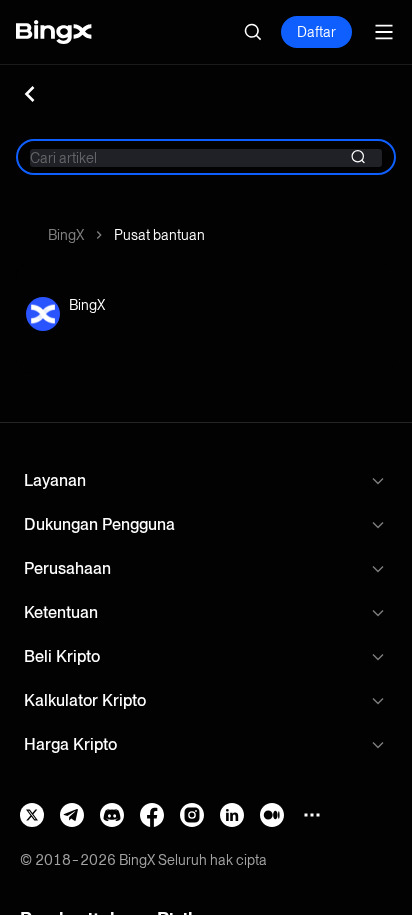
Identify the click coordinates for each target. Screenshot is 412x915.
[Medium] (272, 815)
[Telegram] (72, 815)
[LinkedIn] (232, 815)
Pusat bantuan (159, 235)
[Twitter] (32, 815)
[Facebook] (152, 815)
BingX (66, 235)
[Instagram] (192, 815)
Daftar (316, 32)
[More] (312, 815)
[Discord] (112, 815)
